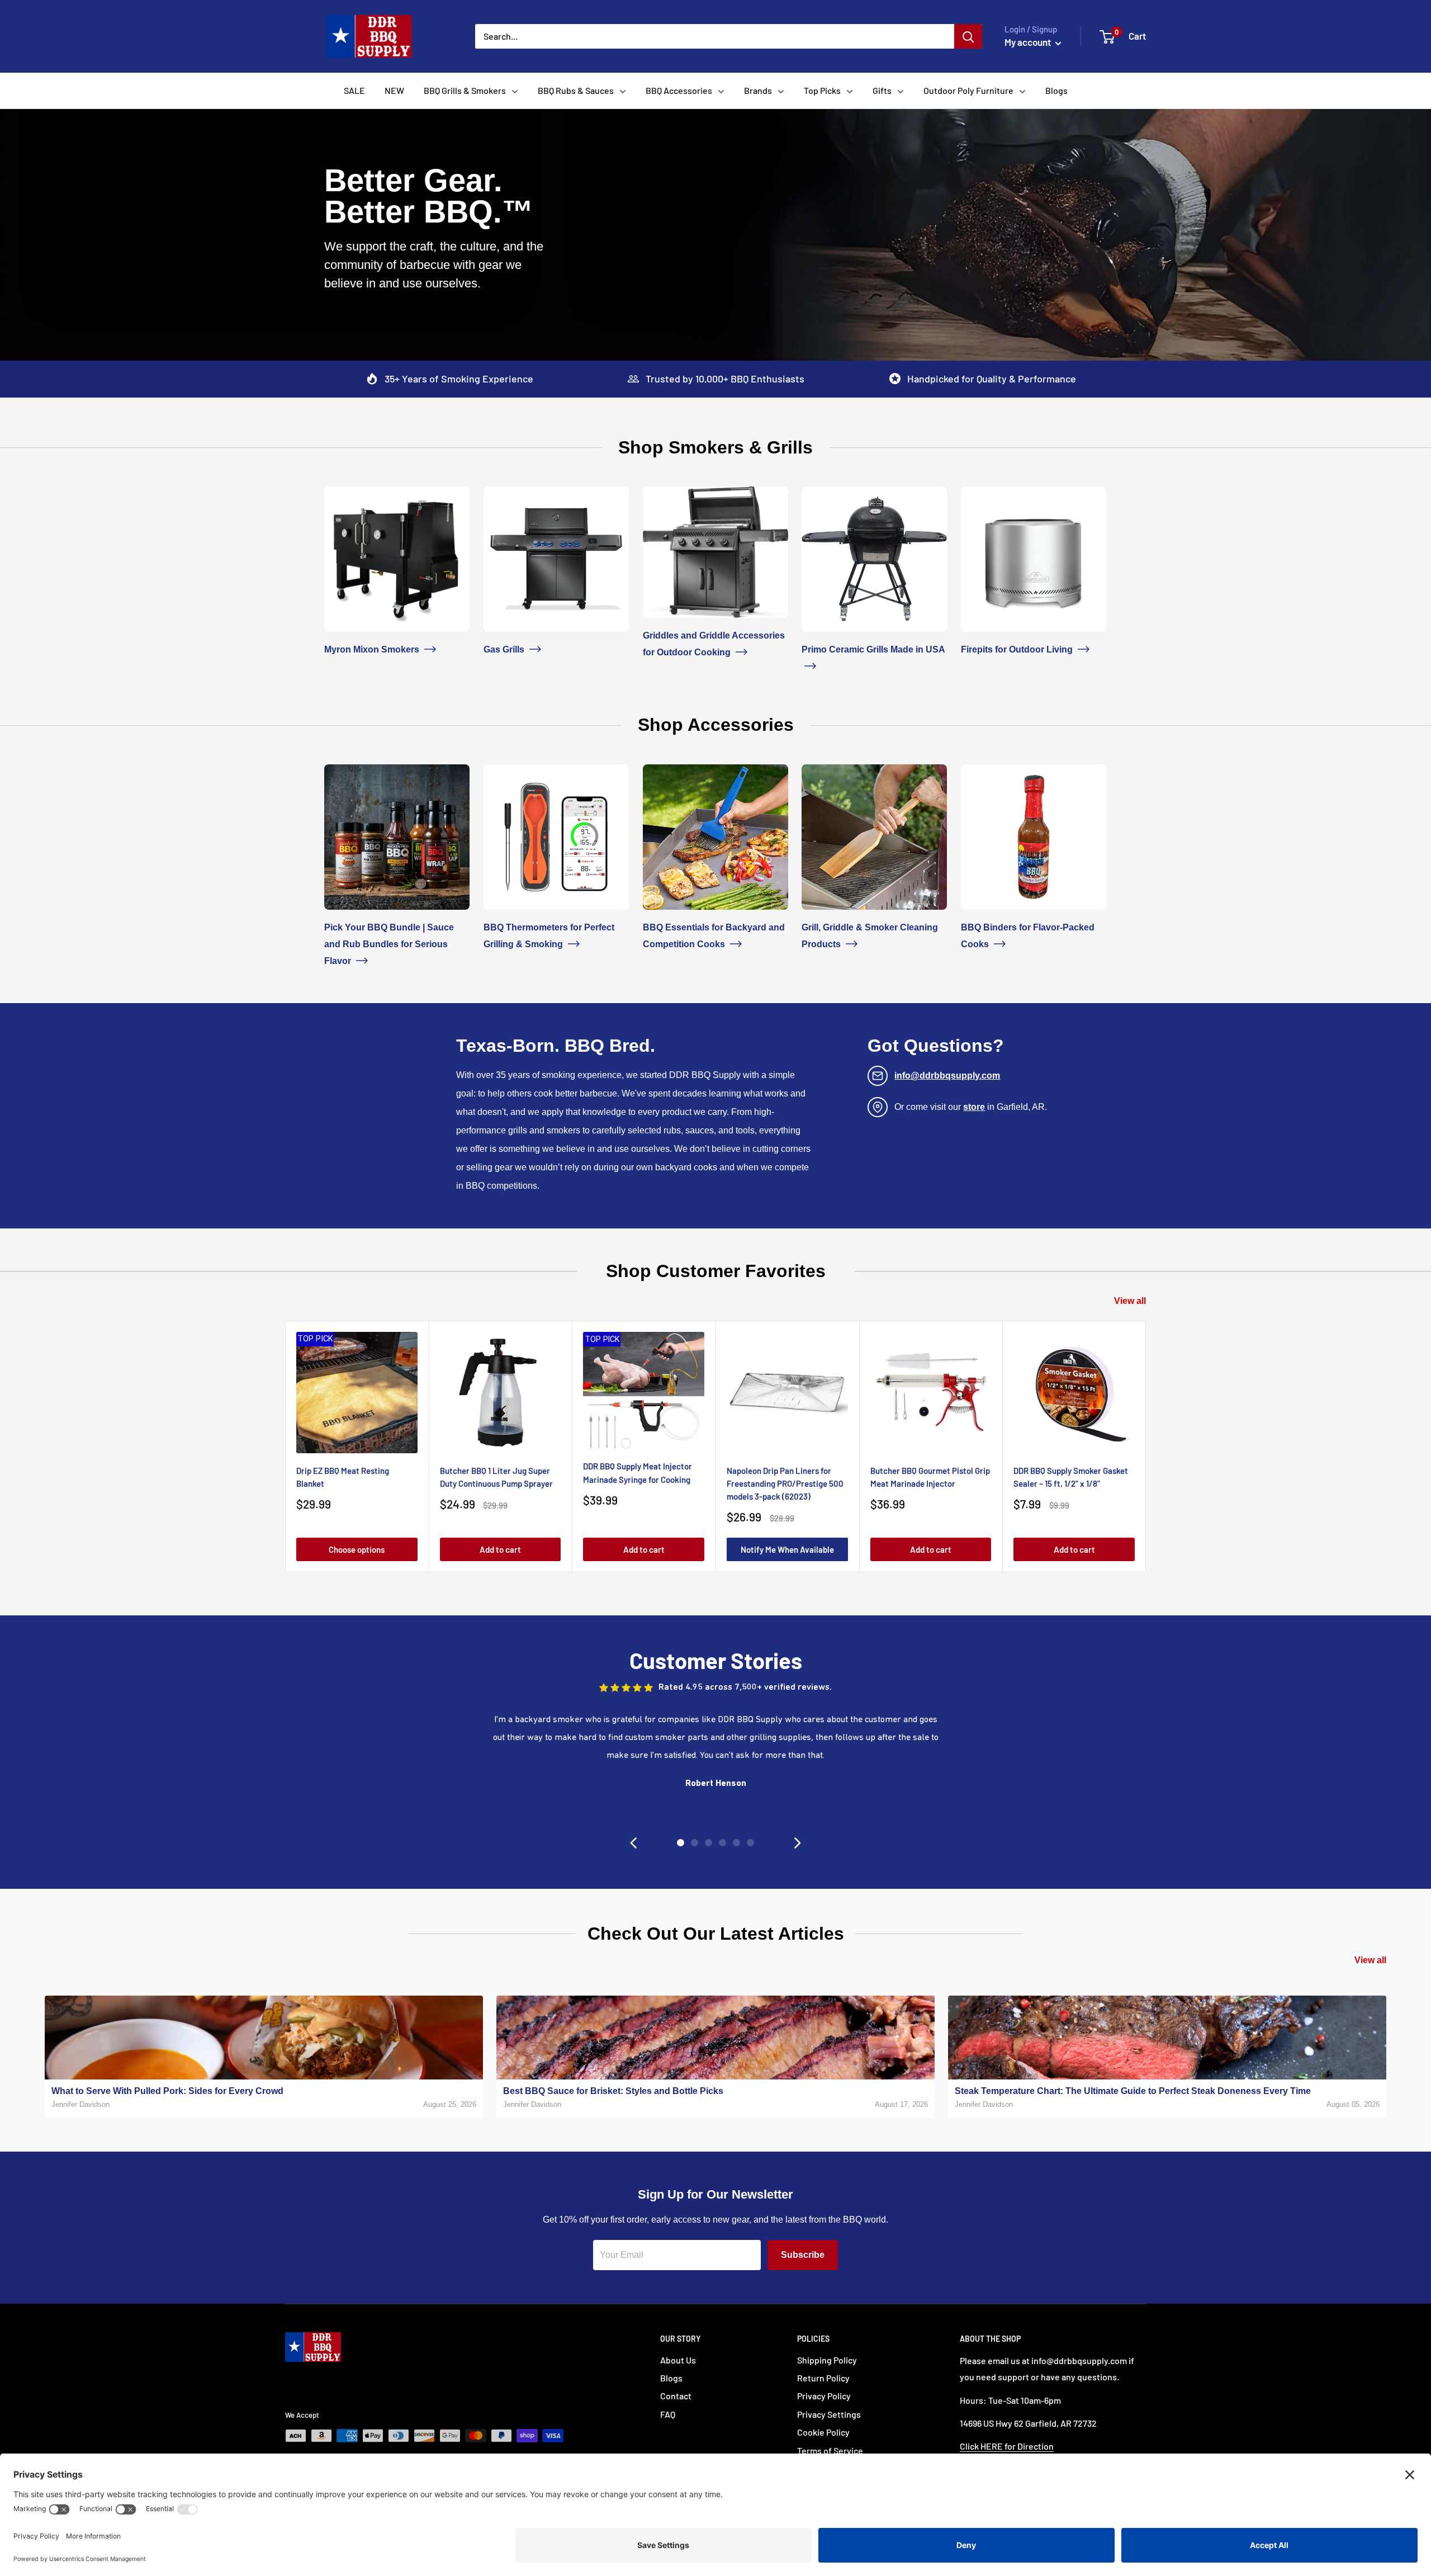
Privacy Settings (829, 2414)
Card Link (343, 495)
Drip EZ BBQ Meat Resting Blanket (343, 1476)
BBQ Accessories (679, 90)
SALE (354, 90)
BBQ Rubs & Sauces (576, 90)
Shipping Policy (827, 2360)
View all (1130, 1301)
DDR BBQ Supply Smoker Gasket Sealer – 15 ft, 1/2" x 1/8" (1071, 1476)
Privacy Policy (824, 2396)
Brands (758, 90)
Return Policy (823, 2378)
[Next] (1146, 1446)
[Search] (968, 36)
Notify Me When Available (787, 1549)
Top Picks (822, 90)
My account (1029, 42)
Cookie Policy (823, 2432)
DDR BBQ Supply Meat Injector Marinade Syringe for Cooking (638, 1473)
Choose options (357, 1549)
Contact (676, 2396)
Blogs (1056, 90)
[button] (633, 1843)
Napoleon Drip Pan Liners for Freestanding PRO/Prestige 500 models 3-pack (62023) (785, 1483)
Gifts (882, 90)
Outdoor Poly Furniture (968, 90)
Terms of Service (830, 2450)
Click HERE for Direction (1007, 2446)
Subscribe (803, 2255)
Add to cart (500, 1549)
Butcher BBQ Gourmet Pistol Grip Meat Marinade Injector (930, 1476)
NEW (394, 90)
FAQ (668, 2414)
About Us (678, 2360)
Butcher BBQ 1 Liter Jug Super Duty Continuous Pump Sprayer (496, 1476)
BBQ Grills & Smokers (465, 90)
